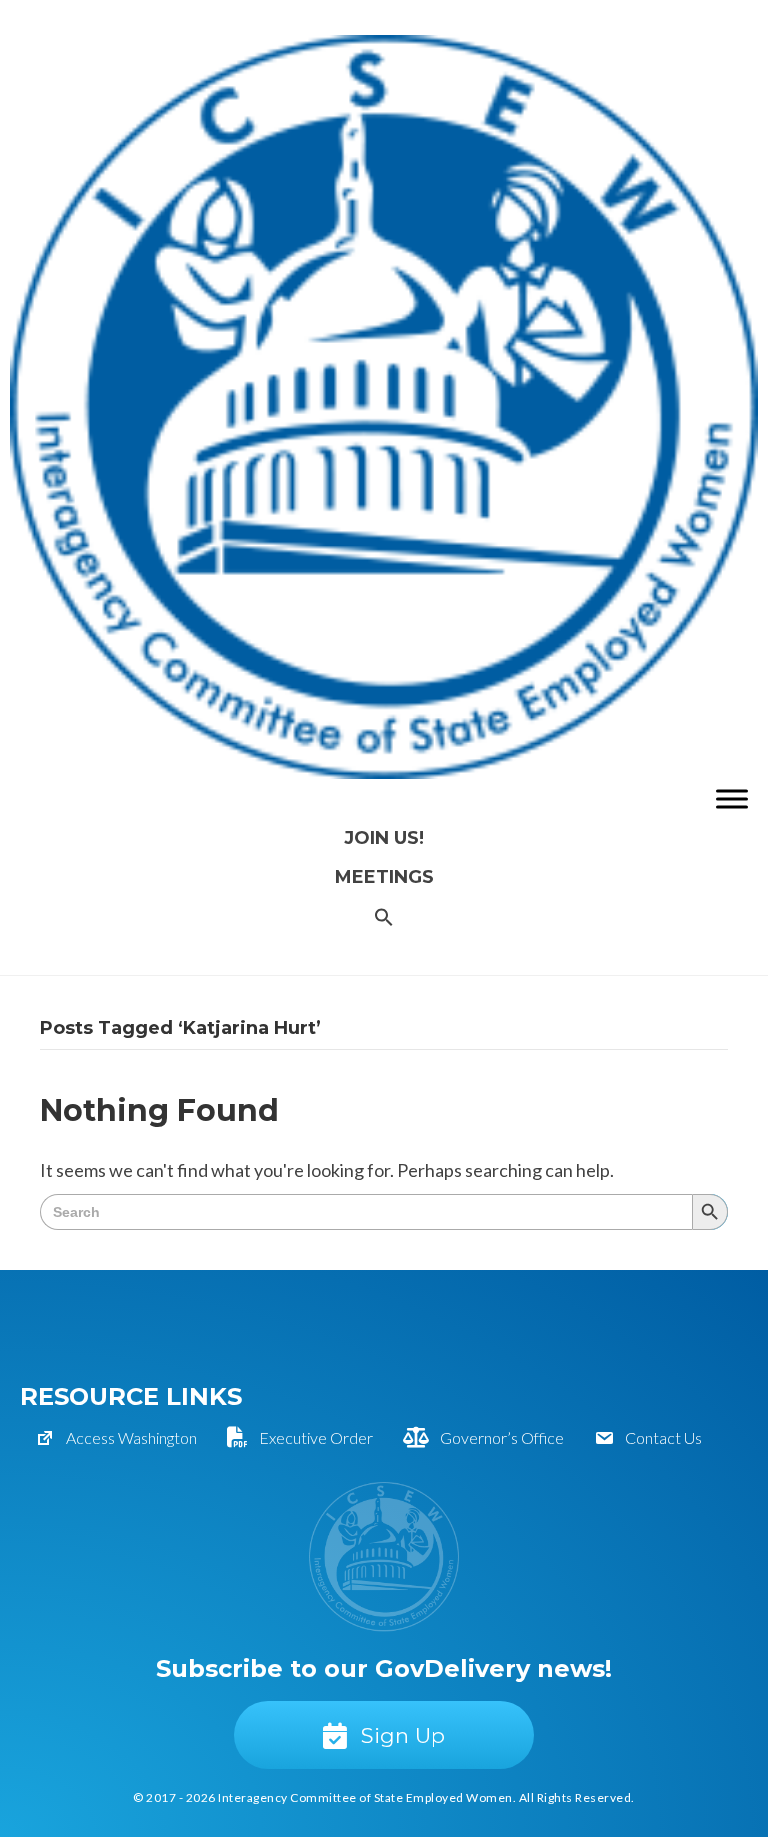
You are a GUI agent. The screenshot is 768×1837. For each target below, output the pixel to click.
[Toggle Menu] (732, 799)
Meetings (384, 877)
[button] (384, 918)
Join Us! (384, 838)
